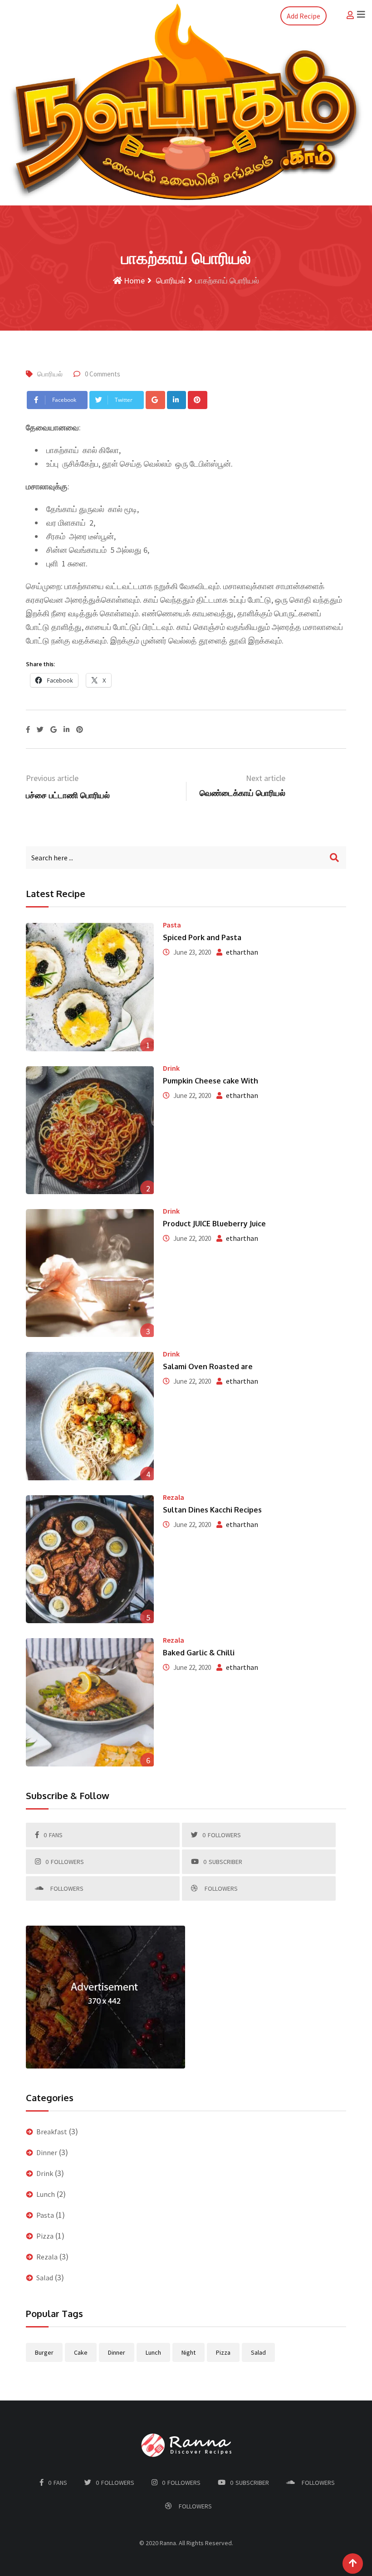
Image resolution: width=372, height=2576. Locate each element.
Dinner (47, 2152)
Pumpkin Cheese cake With (210, 1081)
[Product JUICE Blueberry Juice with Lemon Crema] (90, 1273)
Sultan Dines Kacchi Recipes (212, 1510)
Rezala (174, 1497)
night (188, 2352)
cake (81, 2352)
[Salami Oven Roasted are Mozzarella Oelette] (90, 1416)
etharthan (242, 952)
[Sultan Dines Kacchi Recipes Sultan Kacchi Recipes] (90, 1559)
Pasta (172, 925)
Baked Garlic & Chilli (199, 1653)
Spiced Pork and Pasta (202, 937)
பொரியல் (170, 281)
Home (133, 281)
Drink (171, 1068)
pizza (223, 2352)
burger (44, 2352)
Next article (266, 778)
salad (258, 2352)
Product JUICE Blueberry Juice (214, 1224)
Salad (45, 2278)
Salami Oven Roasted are (208, 1366)
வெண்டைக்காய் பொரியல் (242, 793)
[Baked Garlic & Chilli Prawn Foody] (90, 1702)
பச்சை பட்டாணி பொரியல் (68, 795)
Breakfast (52, 2132)
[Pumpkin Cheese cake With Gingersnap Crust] (90, 1130)
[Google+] (155, 400)
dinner (117, 2352)
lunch (153, 2352)
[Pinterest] (198, 400)
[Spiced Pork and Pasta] (90, 987)
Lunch (46, 2194)
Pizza (45, 2236)
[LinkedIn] (177, 400)
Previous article (52, 778)
